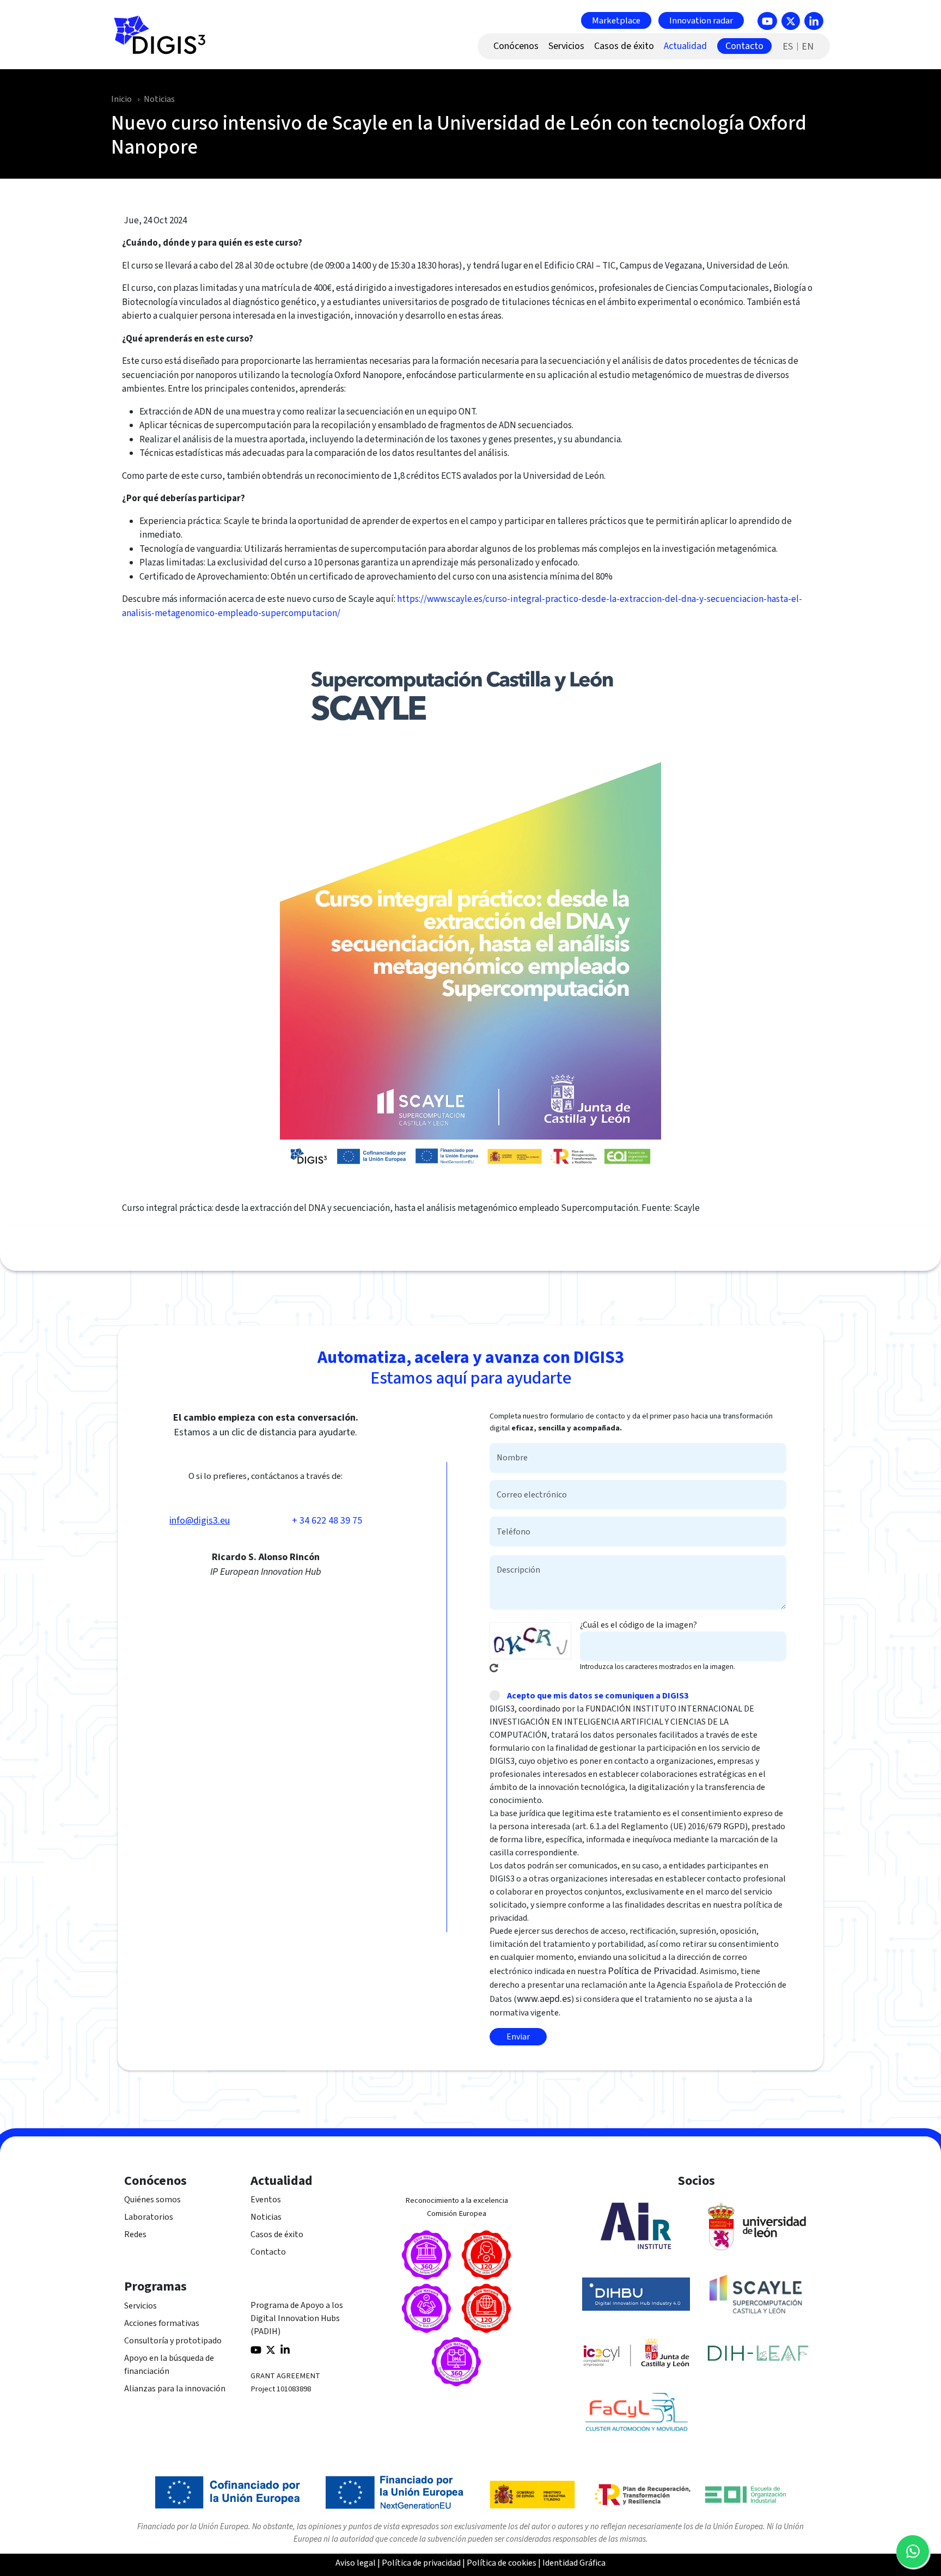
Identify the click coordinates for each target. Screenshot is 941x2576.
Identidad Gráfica (574, 2563)
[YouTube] (767, 21)
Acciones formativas (162, 2323)
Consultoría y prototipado (173, 2341)
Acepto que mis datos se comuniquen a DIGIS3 (598, 1696)
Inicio (121, 99)
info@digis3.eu (200, 1521)
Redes (135, 2234)
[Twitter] (791, 21)
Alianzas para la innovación (175, 2389)
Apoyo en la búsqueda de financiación (169, 2365)
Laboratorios (149, 2217)
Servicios (140, 2306)
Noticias (159, 99)
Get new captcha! (494, 1668)
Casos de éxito (277, 2234)
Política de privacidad (421, 2563)
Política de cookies (502, 2563)
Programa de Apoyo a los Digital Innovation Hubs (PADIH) (297, 2318)
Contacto (268, 2252)
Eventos (266, 2200)
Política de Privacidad (652, 1971)
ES (788, 47)
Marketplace (616, 20)
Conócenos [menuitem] (516, 46)
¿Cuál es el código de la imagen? (638, 1625)
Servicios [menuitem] (566, 46)
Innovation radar (701, 20)
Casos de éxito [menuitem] (624, 46)
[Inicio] (164, 41)
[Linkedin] (814, 21)
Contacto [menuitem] (744, 46)
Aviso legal (356, 2563)
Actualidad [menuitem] (685, 46)
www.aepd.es (544, 1999)
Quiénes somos (152, 2200)
